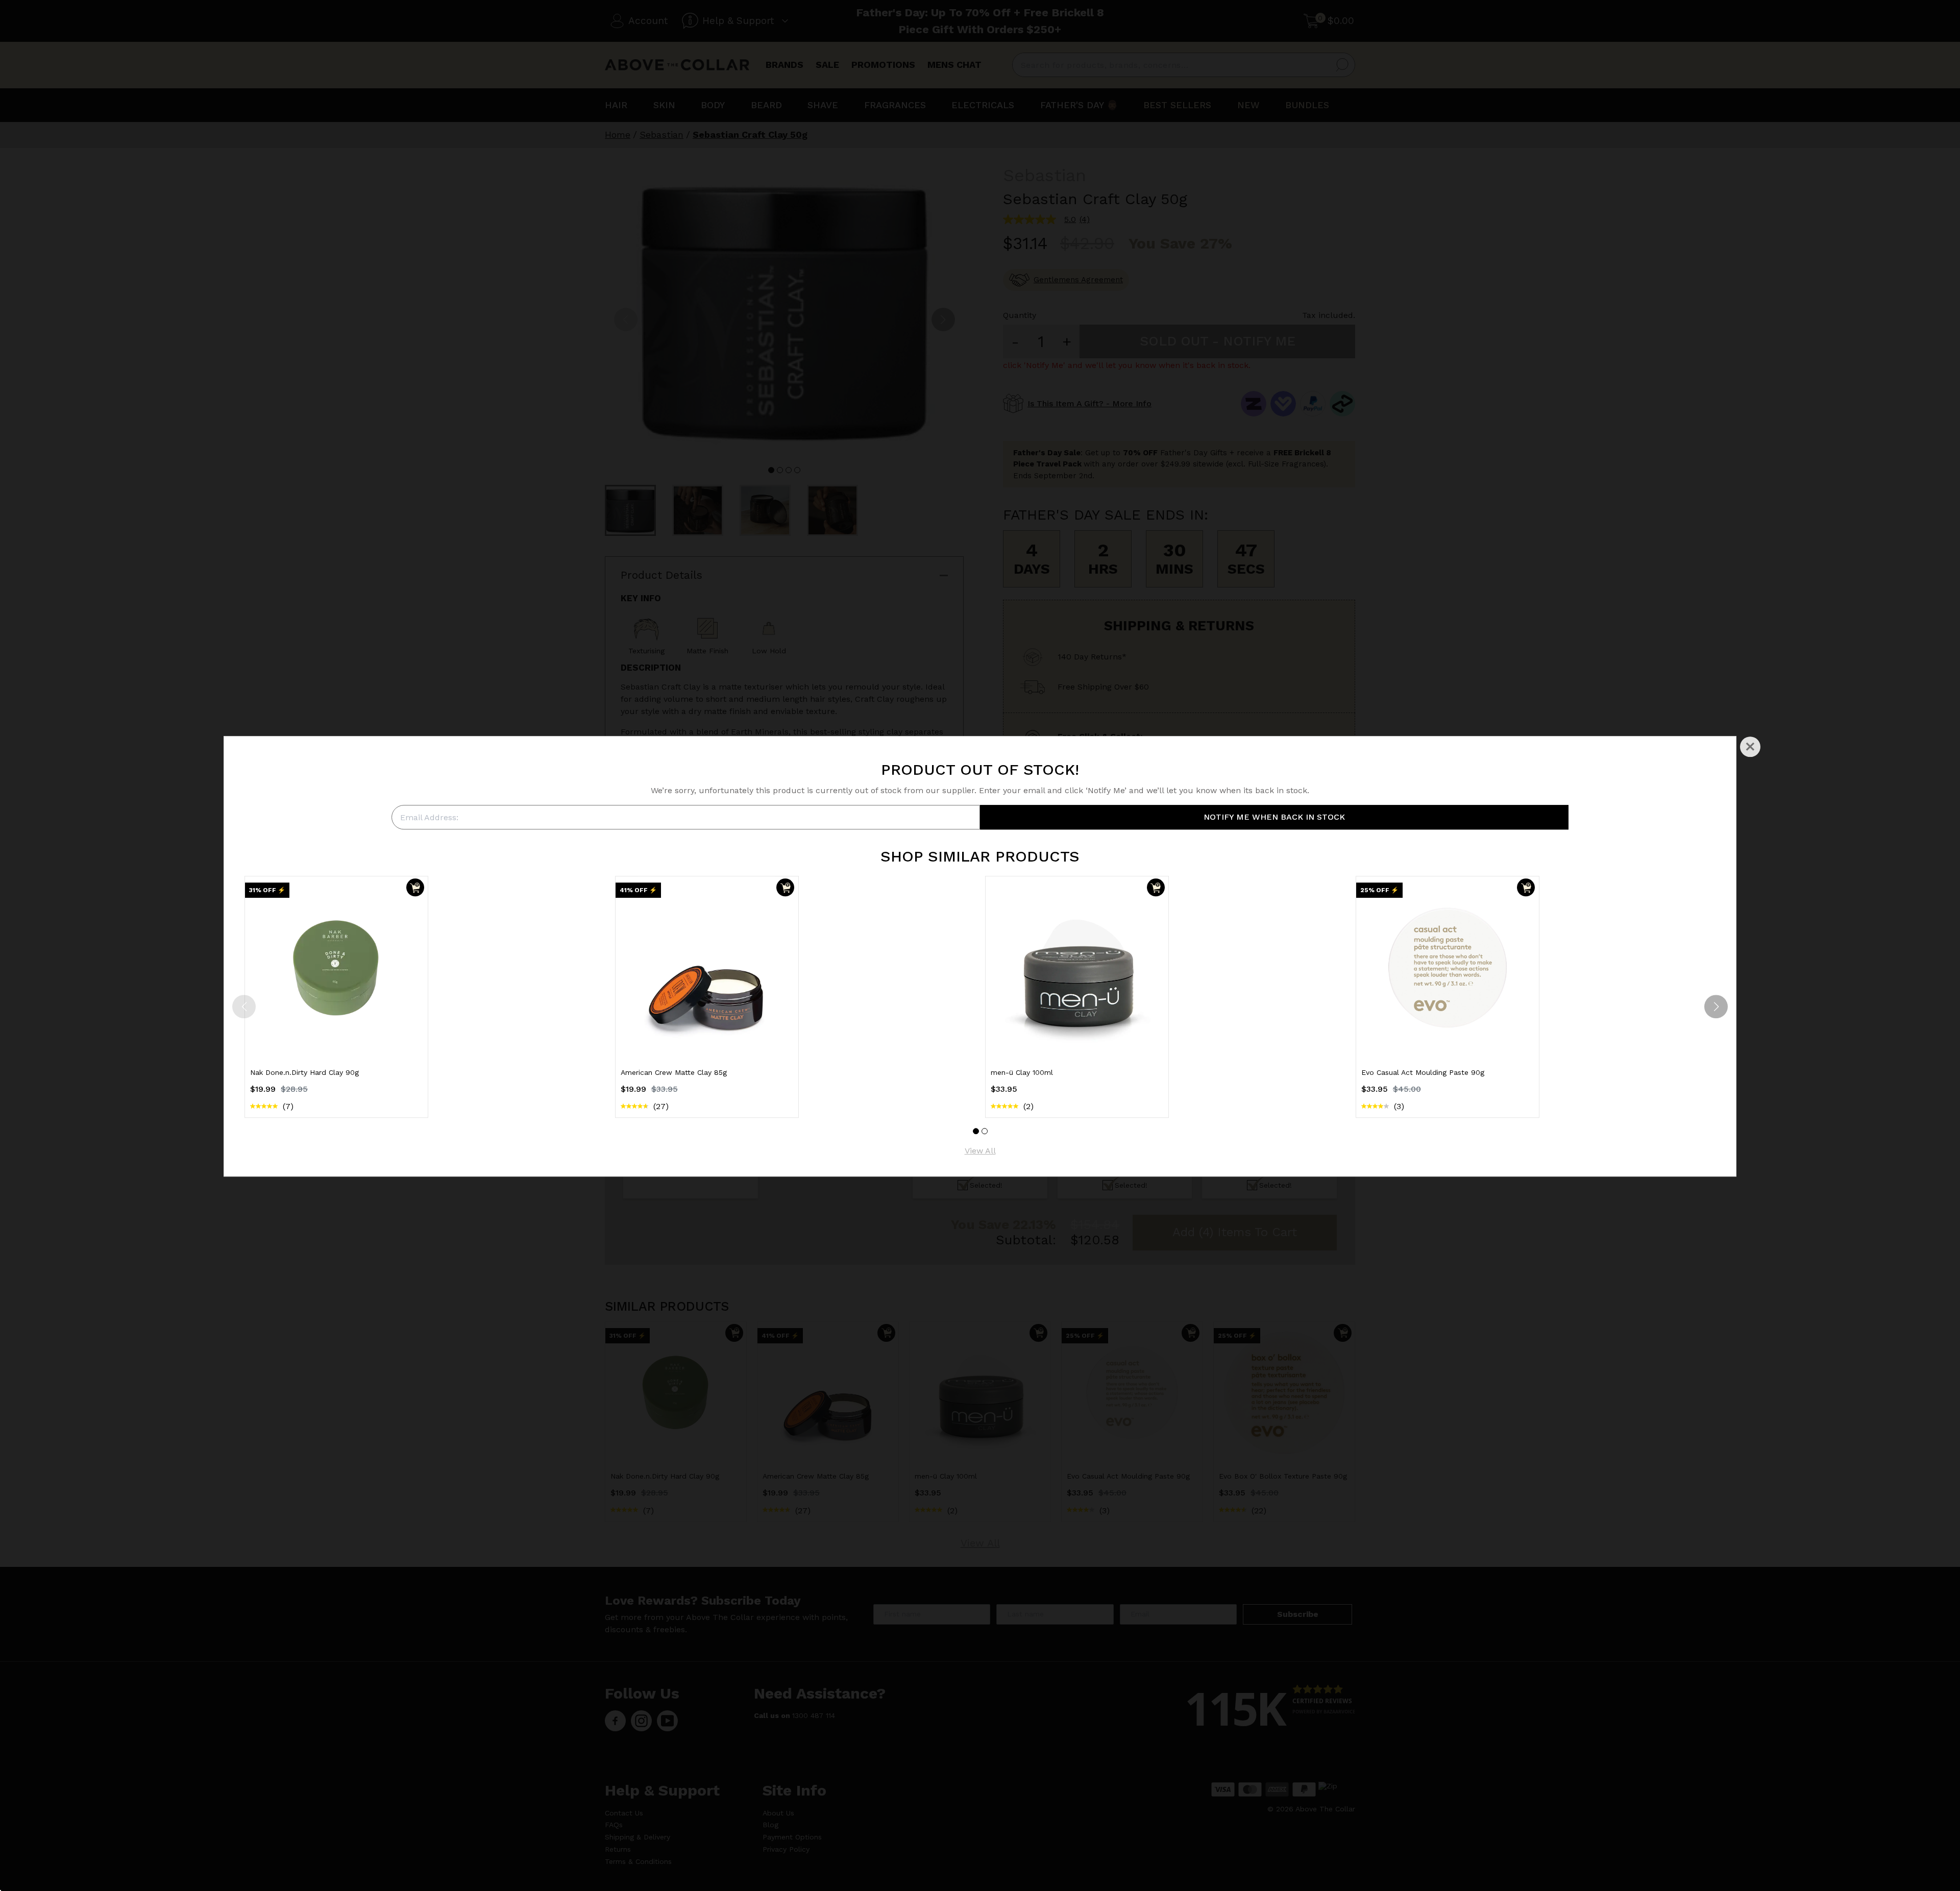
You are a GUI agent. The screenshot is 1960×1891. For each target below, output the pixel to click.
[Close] (1750, 747)
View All (980, 1151)
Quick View (336, 1040)
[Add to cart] (415, 887)
